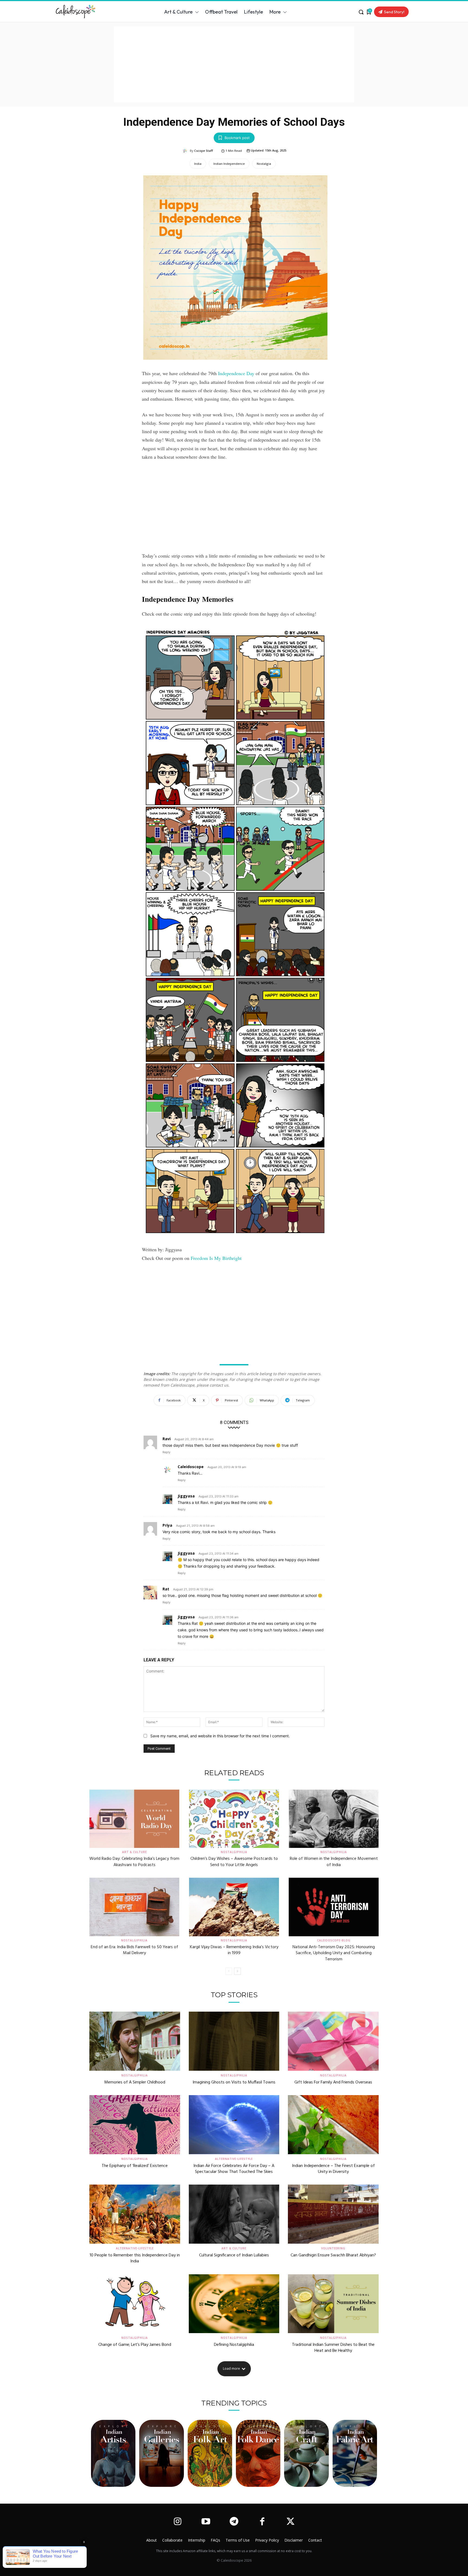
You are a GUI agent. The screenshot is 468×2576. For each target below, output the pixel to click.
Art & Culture (134, 1852)
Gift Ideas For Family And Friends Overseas (333, 2082)
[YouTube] (206, 2522)
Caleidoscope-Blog (334, 1940)
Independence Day (236, 373)
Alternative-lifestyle (234, 2159)
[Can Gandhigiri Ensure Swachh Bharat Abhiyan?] (333, 2214)
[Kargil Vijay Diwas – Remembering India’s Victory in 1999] (234, 1907)
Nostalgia (264, 164)
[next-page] (237, 1971)
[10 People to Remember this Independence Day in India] (135, 2214)
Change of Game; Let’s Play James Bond (135, 2345)
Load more (231, 2368)
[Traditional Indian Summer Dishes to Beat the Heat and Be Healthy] (333, 2304)
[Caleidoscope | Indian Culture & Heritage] (85, 12)
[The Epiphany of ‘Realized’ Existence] (135, 2125)
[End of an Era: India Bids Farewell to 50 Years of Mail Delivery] (134, 1907)
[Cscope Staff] (186, 151)
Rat (166, 1589)
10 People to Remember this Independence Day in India (135, 2258)
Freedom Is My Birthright (216, 1258)
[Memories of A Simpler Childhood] (135, 2041)
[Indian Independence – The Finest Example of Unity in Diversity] (333, 2125)
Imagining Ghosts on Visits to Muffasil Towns (234, 2082)
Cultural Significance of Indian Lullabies (234, 2255)
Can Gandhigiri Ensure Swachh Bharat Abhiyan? (333, 2255)
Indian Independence (229, 164)
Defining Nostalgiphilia (234, 2345)
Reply (166, 1452)
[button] (361, 12)
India (198, 164)
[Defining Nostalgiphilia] (234, 2304)
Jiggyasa (186, 1496)
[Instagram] (177, 2522)
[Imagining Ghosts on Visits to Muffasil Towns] (234, 2041)
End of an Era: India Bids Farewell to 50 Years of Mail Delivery (134, 1950)
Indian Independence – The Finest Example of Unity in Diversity (333, 2169)
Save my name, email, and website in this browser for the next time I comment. (220, 1736)
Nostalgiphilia (234, 1852)
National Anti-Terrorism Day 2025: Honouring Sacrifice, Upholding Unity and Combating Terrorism (334, 1953)
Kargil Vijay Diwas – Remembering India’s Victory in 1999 (234, 1950)
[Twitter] (291, 2522)
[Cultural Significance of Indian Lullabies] (234, 2214)
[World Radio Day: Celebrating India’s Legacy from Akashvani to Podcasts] (134, 1819)
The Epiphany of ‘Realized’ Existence (135, 2166)
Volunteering (333, 2248)
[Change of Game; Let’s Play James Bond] (135, 2304)
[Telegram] (234, 2522)
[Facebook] (262, 2522)
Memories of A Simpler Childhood (135, 2082)
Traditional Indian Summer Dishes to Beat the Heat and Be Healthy (333, 2348)
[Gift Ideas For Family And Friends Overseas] (333, 2041)
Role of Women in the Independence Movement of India (334, 1862)
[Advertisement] (234, 64)
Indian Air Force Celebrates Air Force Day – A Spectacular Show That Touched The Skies (234, 2169)
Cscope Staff (204, 151)
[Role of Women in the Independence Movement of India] (334, 1819)
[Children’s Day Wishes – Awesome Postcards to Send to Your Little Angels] (234, 1819)
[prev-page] (229, 1971)
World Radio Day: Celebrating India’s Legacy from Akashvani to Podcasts (134, 1862)
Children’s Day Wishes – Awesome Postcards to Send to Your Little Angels (234, 1862)
